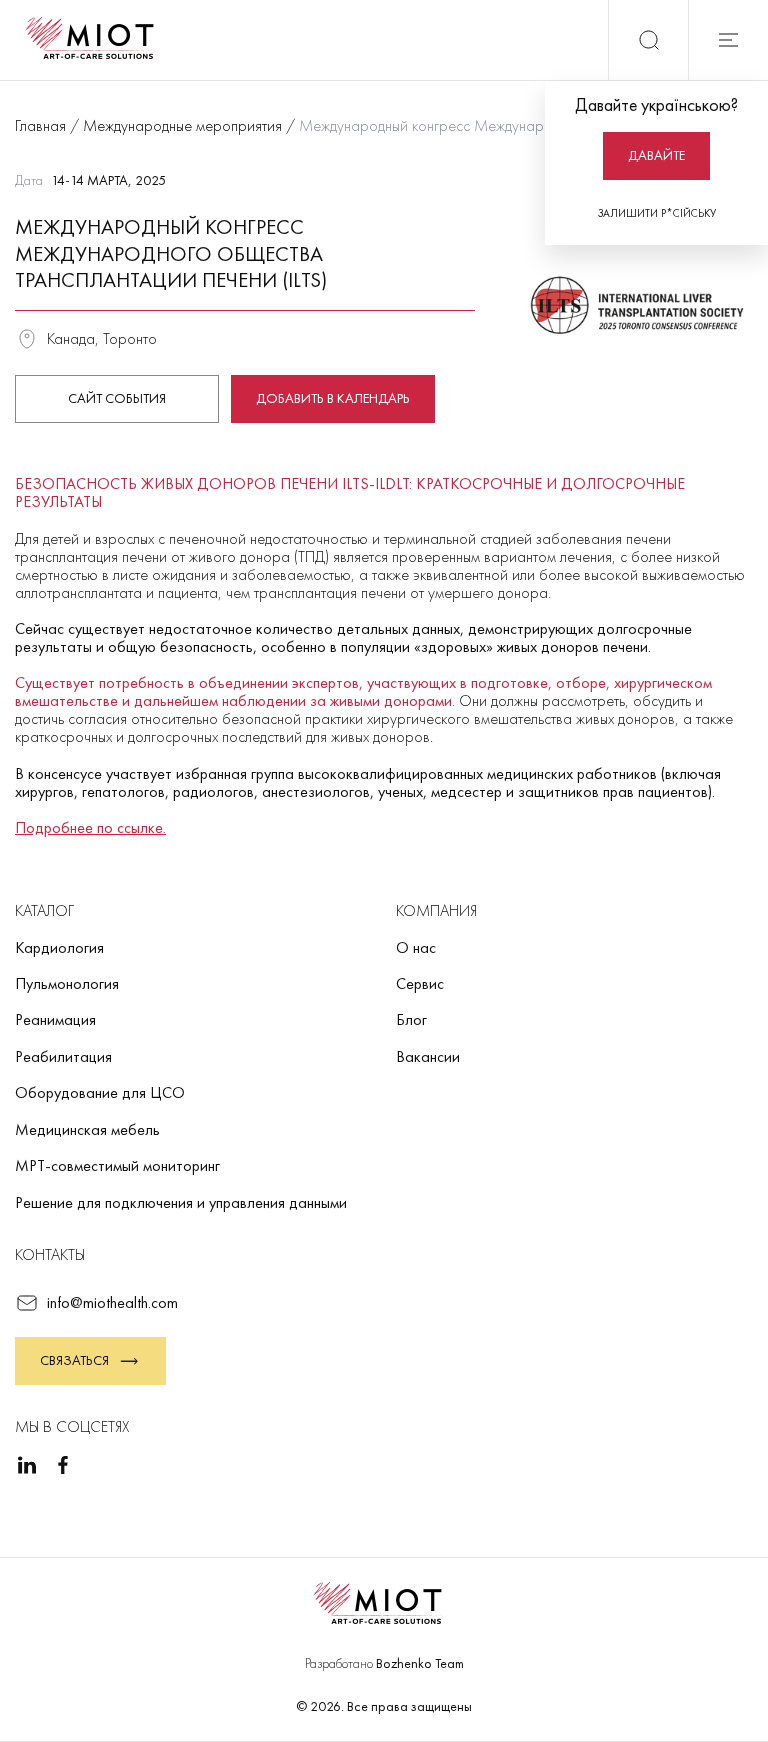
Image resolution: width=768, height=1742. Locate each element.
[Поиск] (648, 40)
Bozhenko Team (420, 1663)
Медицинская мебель (87, 1129)
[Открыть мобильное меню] (728, 40)
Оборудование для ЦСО (100, 1092)
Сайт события (117, 398)
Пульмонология (67, 983)
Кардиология (59, 947)
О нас (416, 947)
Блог (411, 1019)
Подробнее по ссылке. (90, 827)
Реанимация (55, 1019)
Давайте (656, 155)
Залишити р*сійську (657, 213)
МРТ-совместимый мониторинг (117, 1165)
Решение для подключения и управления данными (181, 1202)
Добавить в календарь (333, 398)
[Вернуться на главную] (96, 40)
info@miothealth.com (112, 1302)
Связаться (74, 1360)
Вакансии (428, 1056)
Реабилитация (63, 1056)
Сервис (420, 983)
